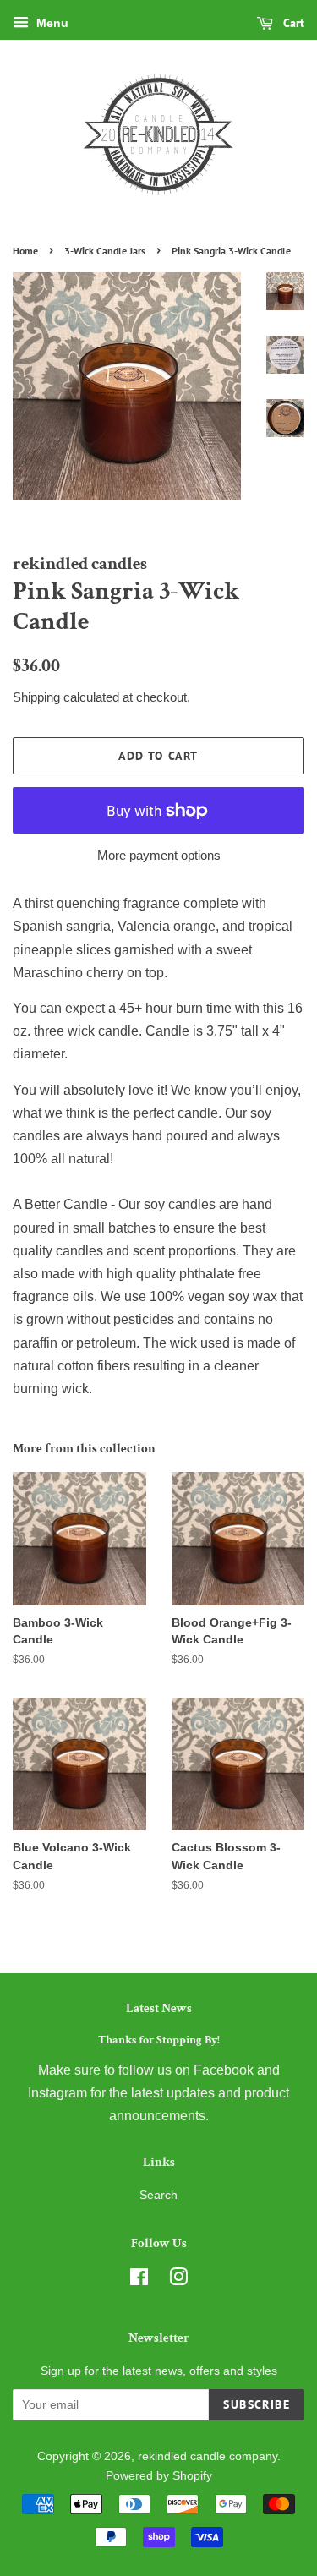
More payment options (159, 855)
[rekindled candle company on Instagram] (178, 2281)
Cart (292, 23)
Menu (51, 23)
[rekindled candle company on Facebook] (139, 2281)
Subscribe (257, 2404)
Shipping (36, 697)
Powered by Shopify (159, 2476)
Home (25, 251)
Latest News (159, 2008)
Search (158, 2195)
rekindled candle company (208, 2456)
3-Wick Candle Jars (105, 251)
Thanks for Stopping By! (159, 2040)
